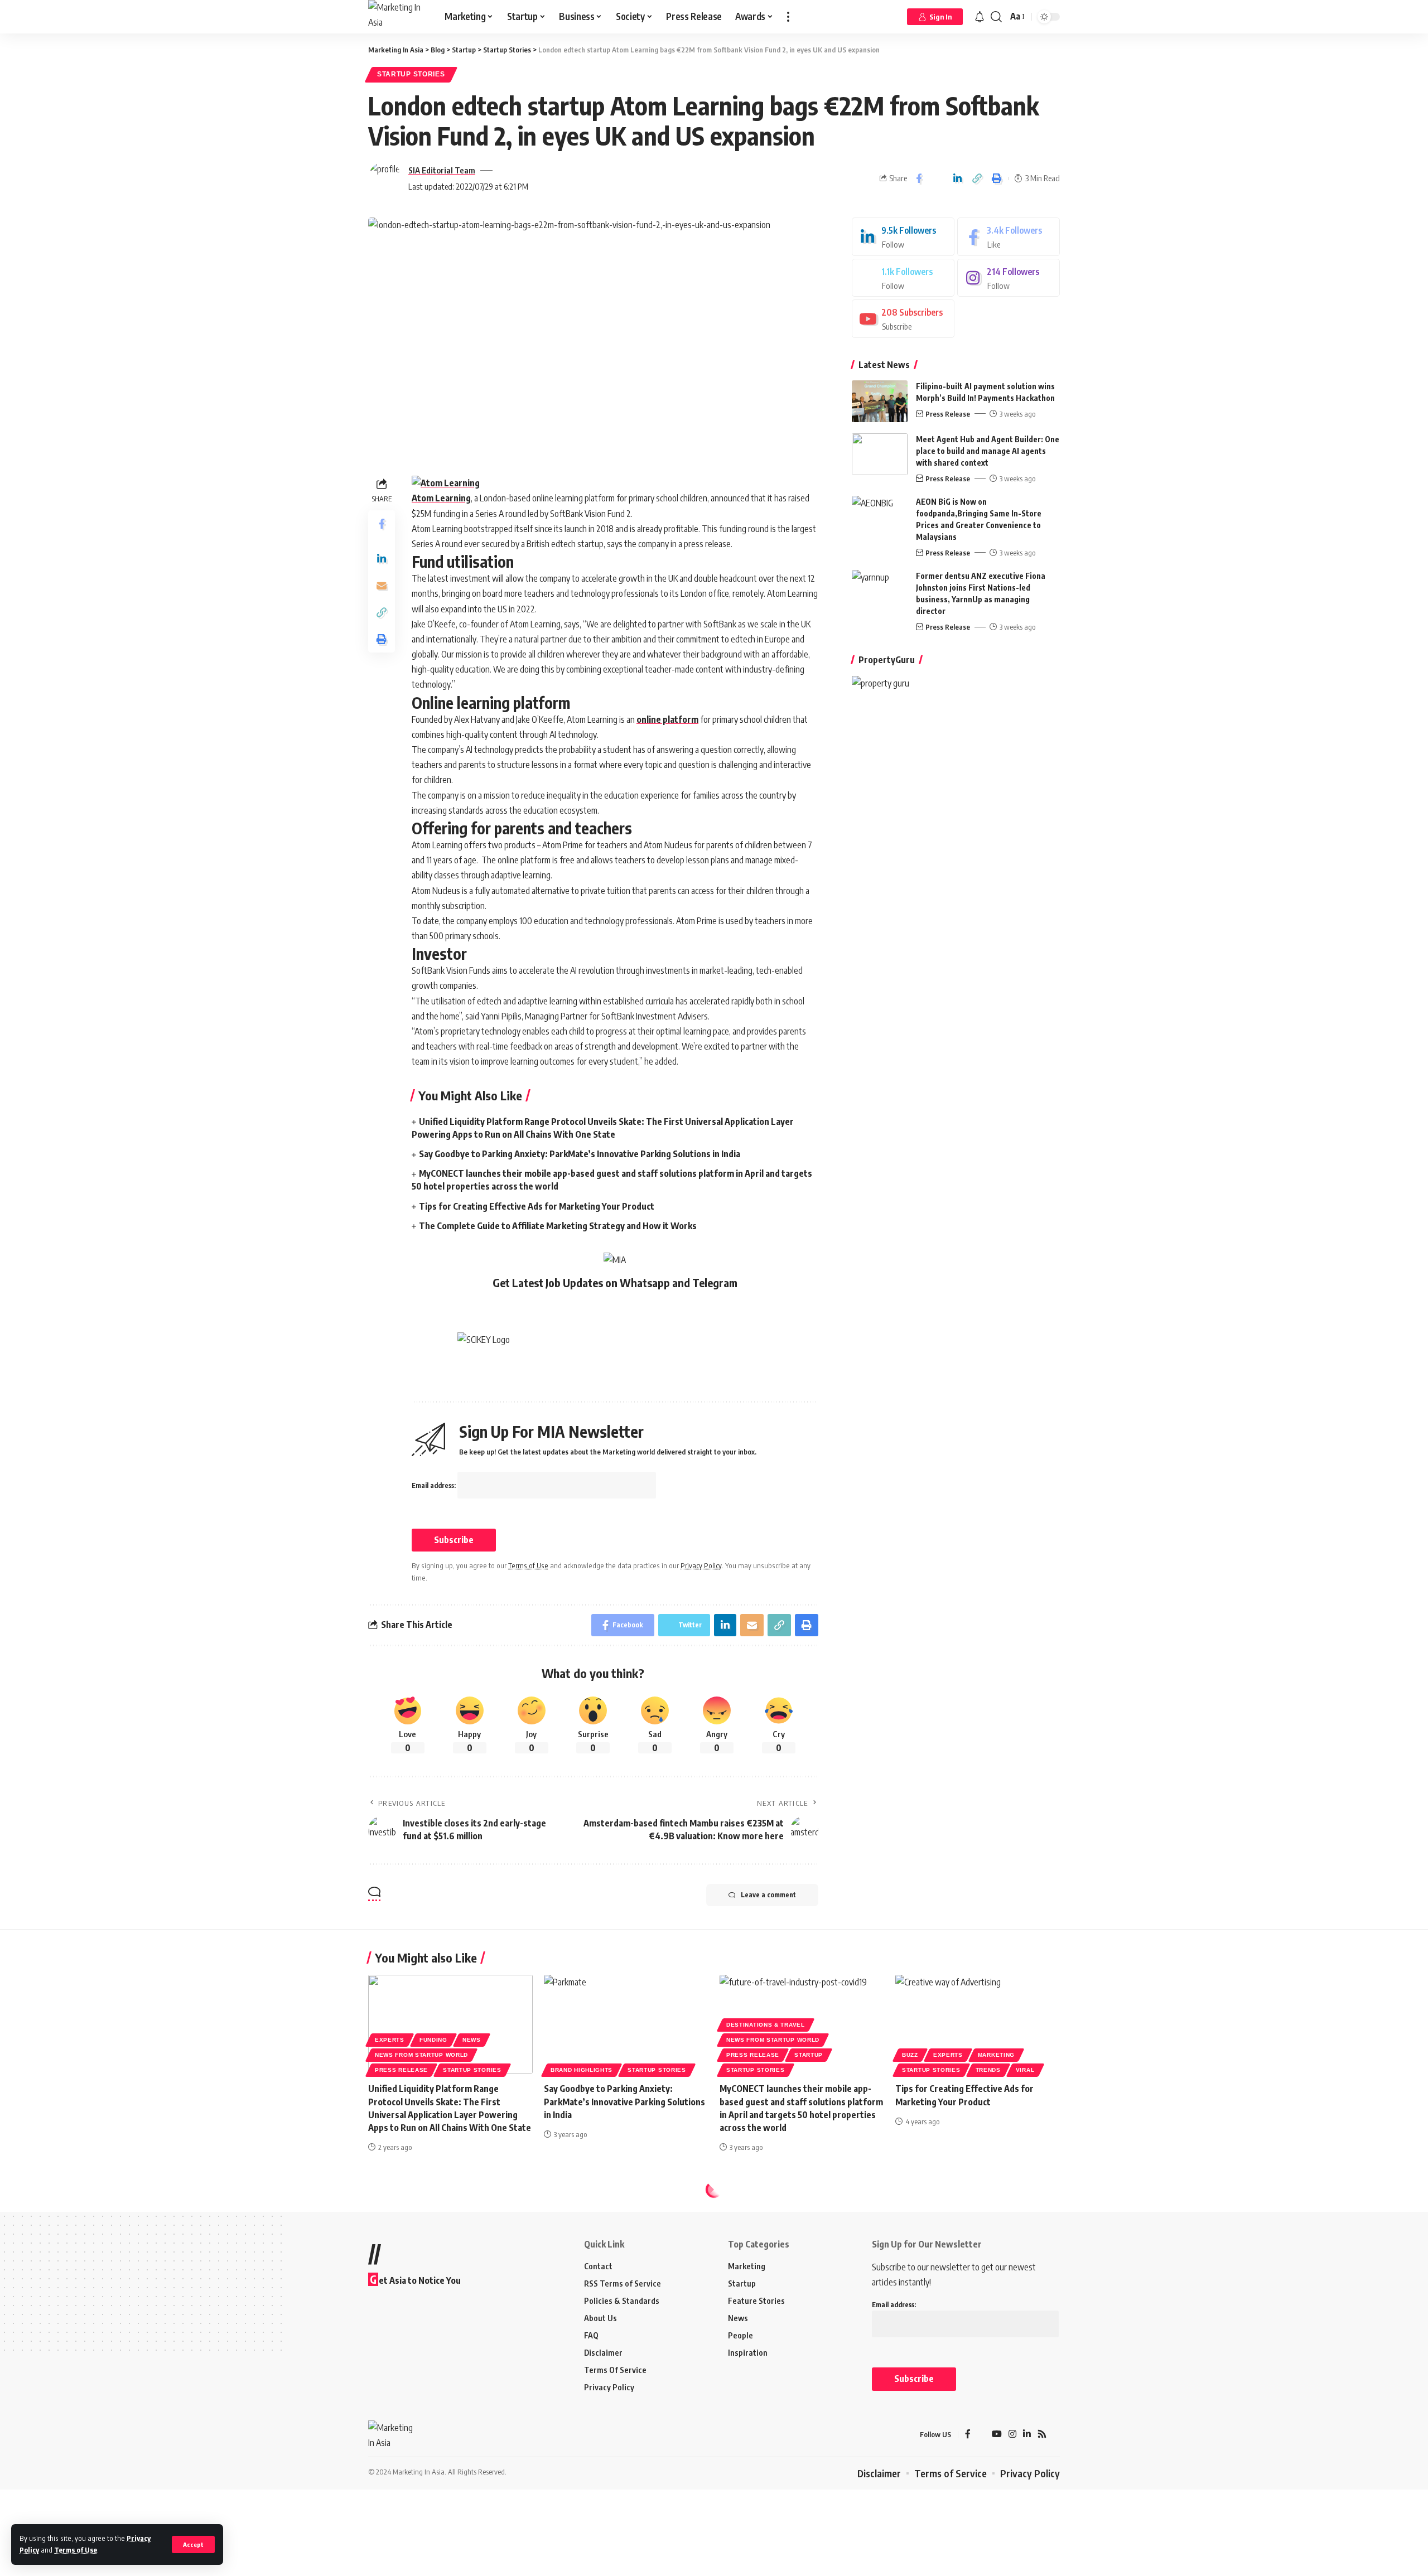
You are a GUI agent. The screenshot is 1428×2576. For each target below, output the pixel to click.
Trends (988, 2070)
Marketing (996, 2055)
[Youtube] (903, 319)
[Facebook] (1009, 237)
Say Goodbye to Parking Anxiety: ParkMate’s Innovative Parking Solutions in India (580, 1154)
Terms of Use (76, 2550)
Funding (433, 2040)
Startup (809, 2055)
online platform (667, 719)
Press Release (948, 414)
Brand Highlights (582, 2070)
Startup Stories (411, 74)
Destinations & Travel (766, 2025)
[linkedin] (903, 237)
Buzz (910, 2055)
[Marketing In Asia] (397, 17)
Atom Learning (441, 498)
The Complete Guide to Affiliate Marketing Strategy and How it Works (558, 1226)
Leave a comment (768, 1895)
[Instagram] (1009, 278)
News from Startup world (421, 2055)
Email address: (435, 1485)
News (472, 2040)
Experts (390, 2040)
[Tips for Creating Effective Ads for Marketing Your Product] (978, 2024)
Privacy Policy (701, 1565)
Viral (1025, 2070)
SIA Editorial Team (442, 170)
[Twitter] (903, 278)
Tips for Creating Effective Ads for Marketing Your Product (537, 1206)
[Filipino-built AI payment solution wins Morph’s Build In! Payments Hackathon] (880, 401)
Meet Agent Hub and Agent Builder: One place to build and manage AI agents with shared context (988, 451)
